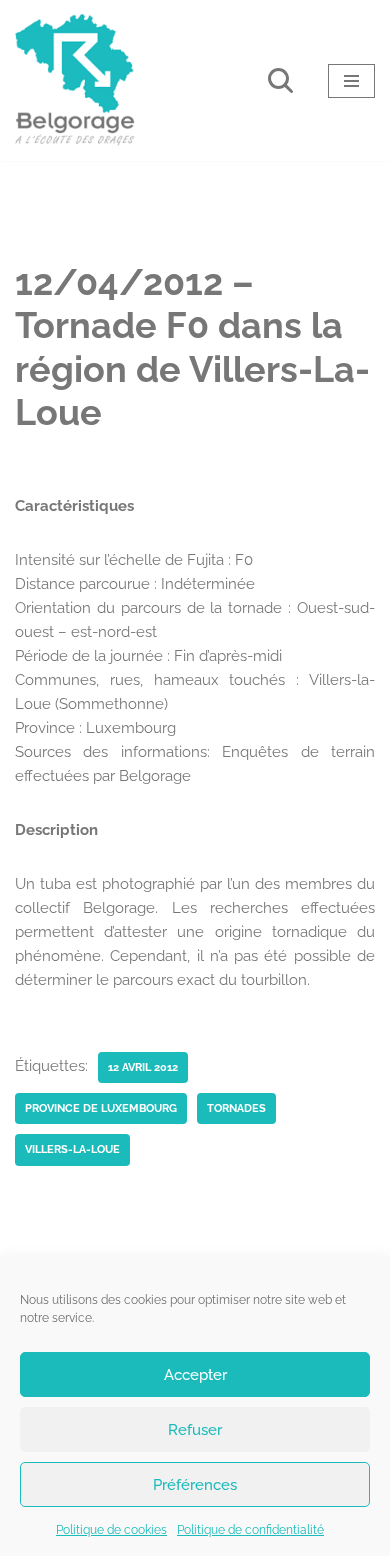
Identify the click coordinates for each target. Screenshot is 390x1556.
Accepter (195, 1375)
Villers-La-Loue (72, 1149)
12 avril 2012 (143, 1067)
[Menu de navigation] (351, 81)
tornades (236, 1108)
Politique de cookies (111, 1530)
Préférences (195, 1485)
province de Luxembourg (101, 1108)
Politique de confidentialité (250, 1530)
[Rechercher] (280, 80)
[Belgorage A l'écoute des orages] (75, 80)
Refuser (195, 1430)
